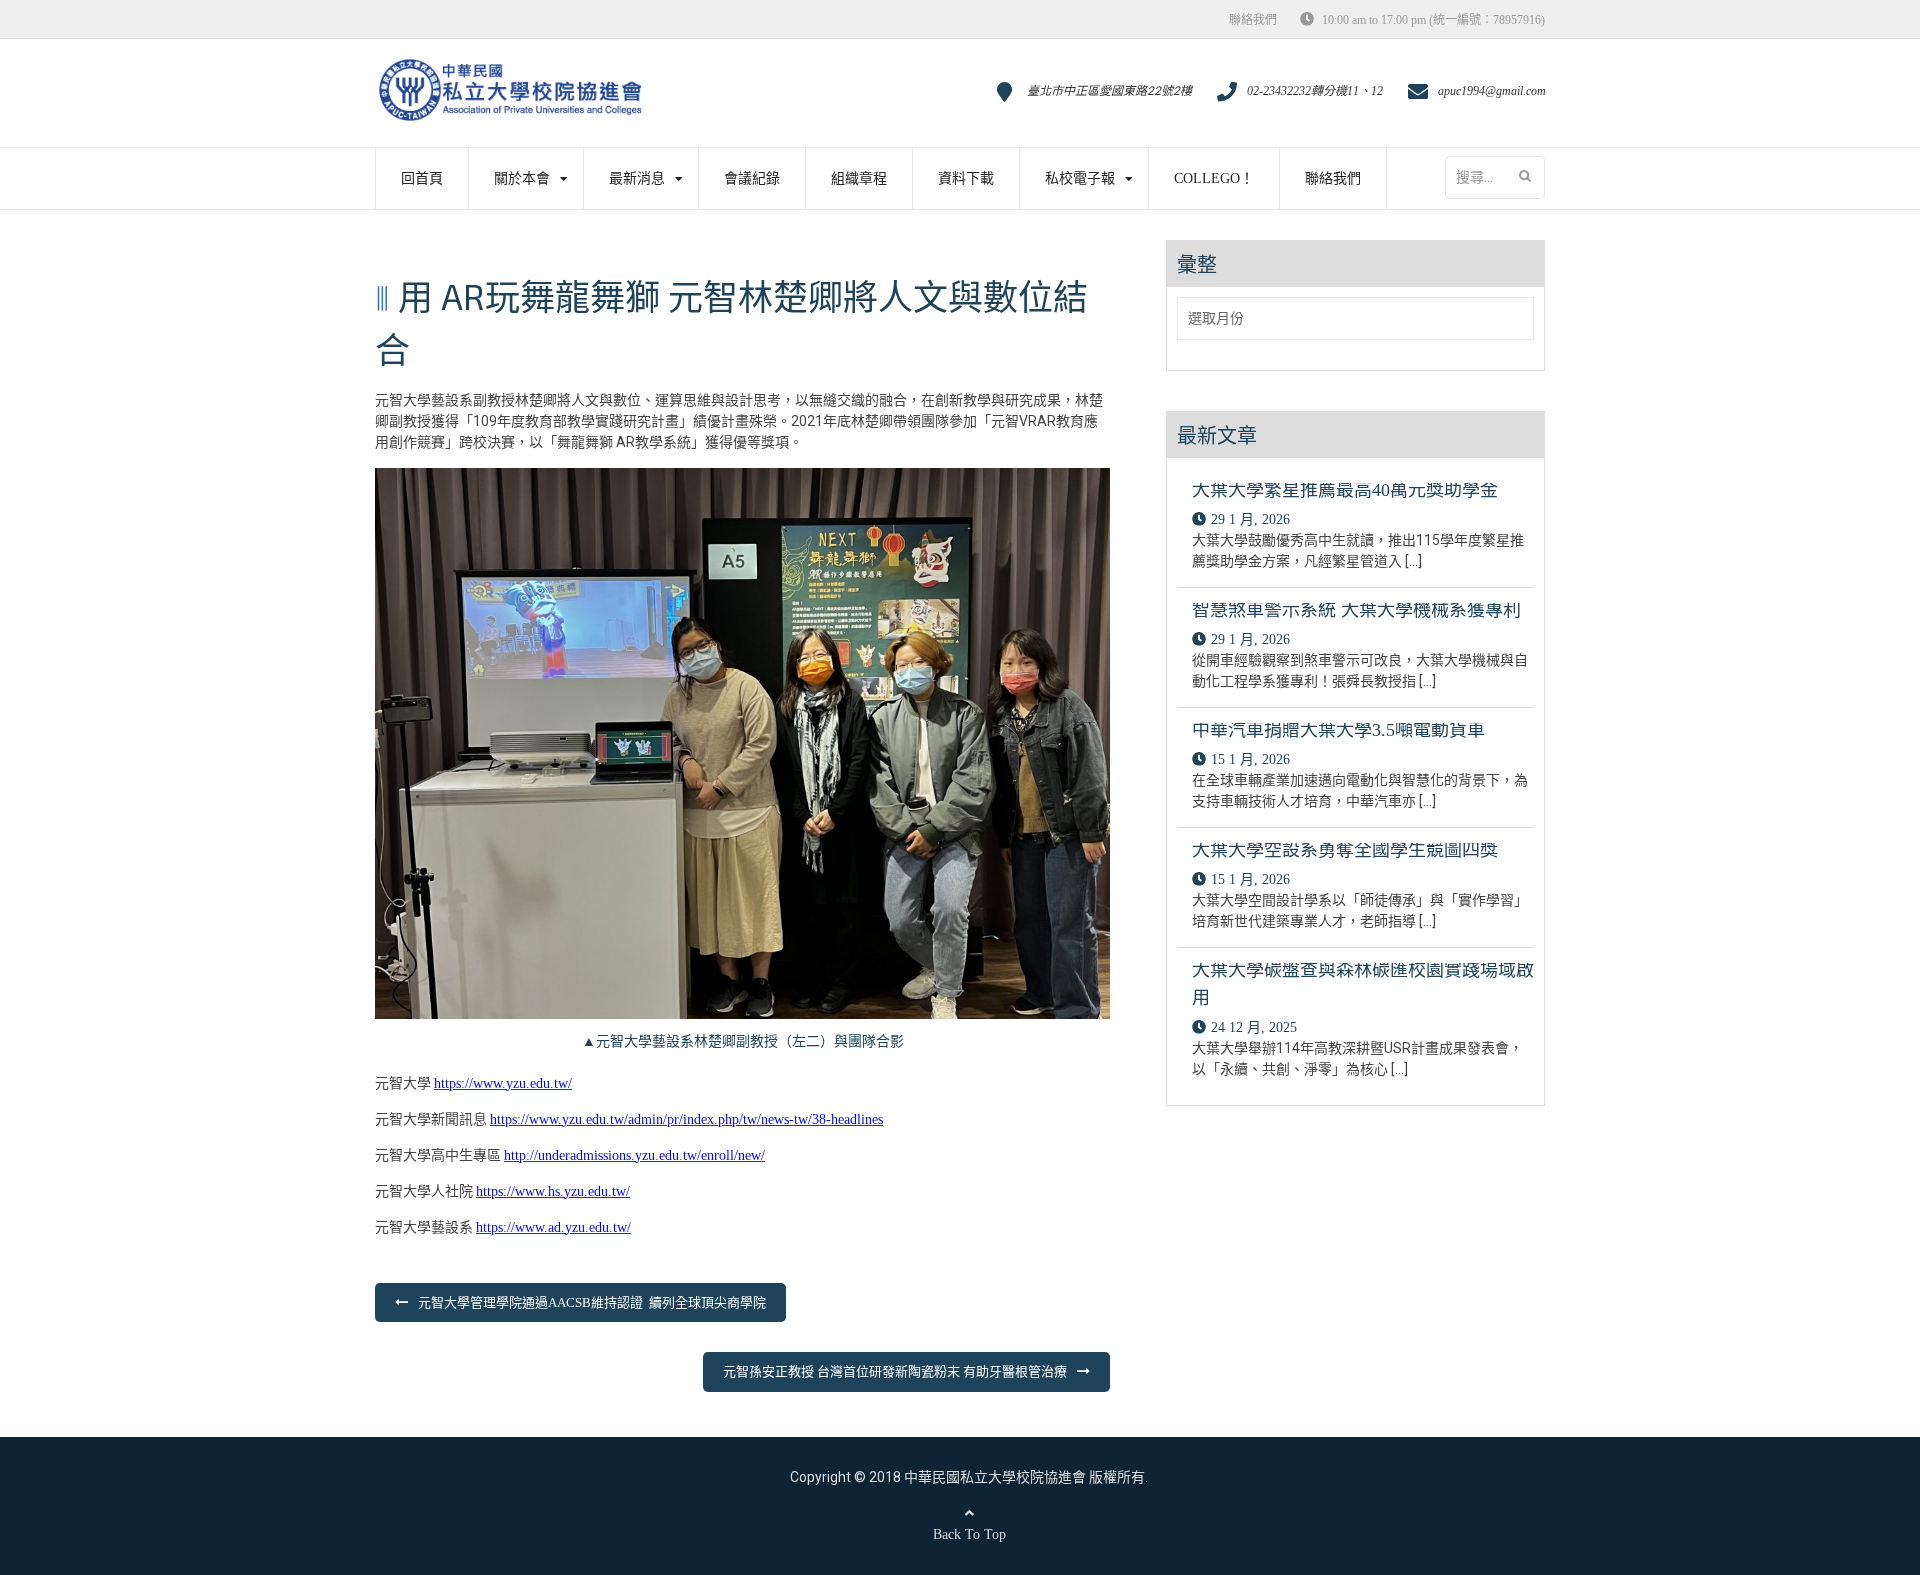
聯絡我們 (1253, 20)
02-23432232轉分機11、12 (1315, 91)
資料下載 (966, 178)
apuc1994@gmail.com (1492, 91)
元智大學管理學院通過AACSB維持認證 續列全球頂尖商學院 (592, 1302)
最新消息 (637, 178)
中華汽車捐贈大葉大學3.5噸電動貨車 (1338, 730)
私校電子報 (1080, 178)
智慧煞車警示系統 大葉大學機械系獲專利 (1356, 610)
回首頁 (422, 178)
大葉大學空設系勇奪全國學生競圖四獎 (1345, 850)
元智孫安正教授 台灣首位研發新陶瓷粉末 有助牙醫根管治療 (895, 1371)
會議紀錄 (752, 178)
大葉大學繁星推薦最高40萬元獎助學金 (1345, 490)
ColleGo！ (1214, 178)
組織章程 (859, 178)
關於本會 (522, 178)
